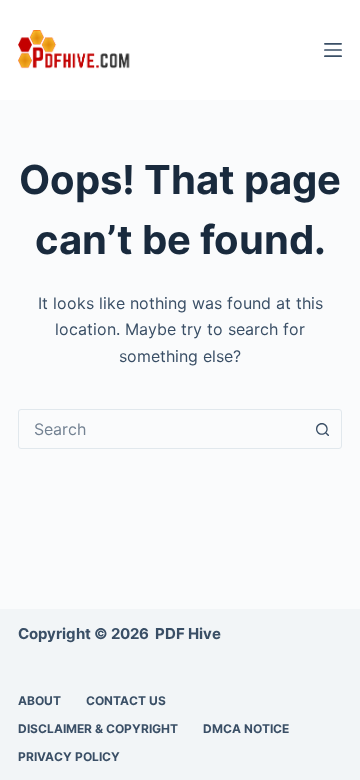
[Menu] (333, 50)
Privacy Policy (69, 756)
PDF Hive (188, 633)
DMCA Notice (246, 728)
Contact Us (126, 700)
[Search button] (322, 429)
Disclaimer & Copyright (98, 728)
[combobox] (161, 429)
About (39, 700)
